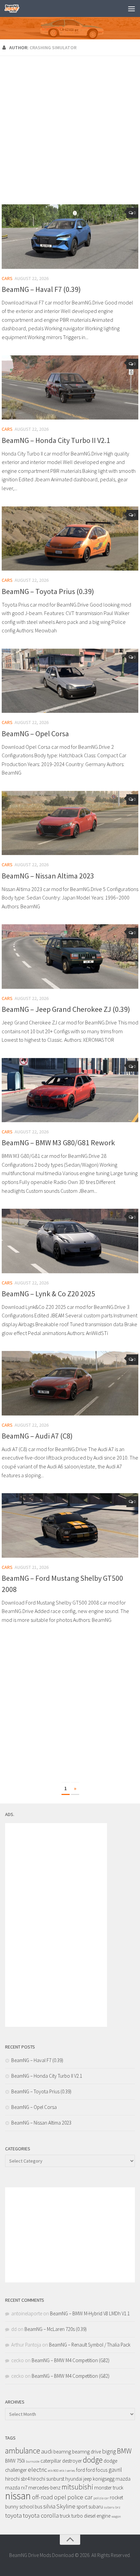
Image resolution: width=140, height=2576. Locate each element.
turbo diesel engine (91, 2516)
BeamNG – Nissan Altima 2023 (48, 876)
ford (81, 2470)
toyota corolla (41, 2515)
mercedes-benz (44, 2488)
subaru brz (112, 2507)
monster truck (109, 2488)
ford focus (97, 2470)
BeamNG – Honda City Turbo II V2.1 (56, 440)
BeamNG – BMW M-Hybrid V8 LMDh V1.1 (90, 2313)
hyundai (74, 2479)
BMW (124, 2451)
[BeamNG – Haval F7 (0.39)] (70, 237)
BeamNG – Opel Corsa (35, 734)
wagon (116, 2516)
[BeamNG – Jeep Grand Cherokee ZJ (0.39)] (70, 956)
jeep (87, 2479)
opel (60, 2497)
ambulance (23, 2451)
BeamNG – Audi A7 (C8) (37, 1436)
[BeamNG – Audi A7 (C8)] (70, 1383)
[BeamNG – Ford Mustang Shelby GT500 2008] (70, 1525)
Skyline (66, 2506)
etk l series (67, 2471)
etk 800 (53, 2471)
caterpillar (51, 2461)
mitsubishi (77, 2487)
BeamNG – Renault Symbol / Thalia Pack (90, 2345)
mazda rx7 (16, 2488)
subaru (96, 2507)
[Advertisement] (70, 131)
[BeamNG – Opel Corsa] (70, 681)
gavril (115, 2470)
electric (37, 2470)
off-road (42, 2497)
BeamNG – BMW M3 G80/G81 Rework (58, 1143)
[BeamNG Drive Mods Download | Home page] (14, 8)
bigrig (109, 2451)
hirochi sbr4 (17, 2479)
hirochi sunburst (47, 2479)
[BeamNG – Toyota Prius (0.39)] (70, 539)
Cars (7, 278)
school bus (31, 2507)
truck (65, 2516)
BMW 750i (15, 2461)
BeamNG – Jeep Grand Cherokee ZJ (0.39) (66, 1009)
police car (80, 2497)
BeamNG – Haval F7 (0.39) (41, 289)
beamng (62, 2452)
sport (82, 2507)
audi (47, 2451)
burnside (33, 2461)
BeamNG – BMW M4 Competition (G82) (71, 2360)
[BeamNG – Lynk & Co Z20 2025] (70, 1241)
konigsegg (104, 2479)
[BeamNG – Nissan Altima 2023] (70, 823)
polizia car (101, 2498)
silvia (49, 2506)
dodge (93, 2460)
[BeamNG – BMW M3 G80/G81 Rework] (70, 1090)
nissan (18, 2496)
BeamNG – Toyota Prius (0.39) (48, 591)
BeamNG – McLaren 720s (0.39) (56, 2329)
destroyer (72, 2461)
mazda (123, 2479)
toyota (13, 2515)
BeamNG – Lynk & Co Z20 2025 (48, 1294)
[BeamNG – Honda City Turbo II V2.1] (70, 388)
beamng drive (86, 2452)
